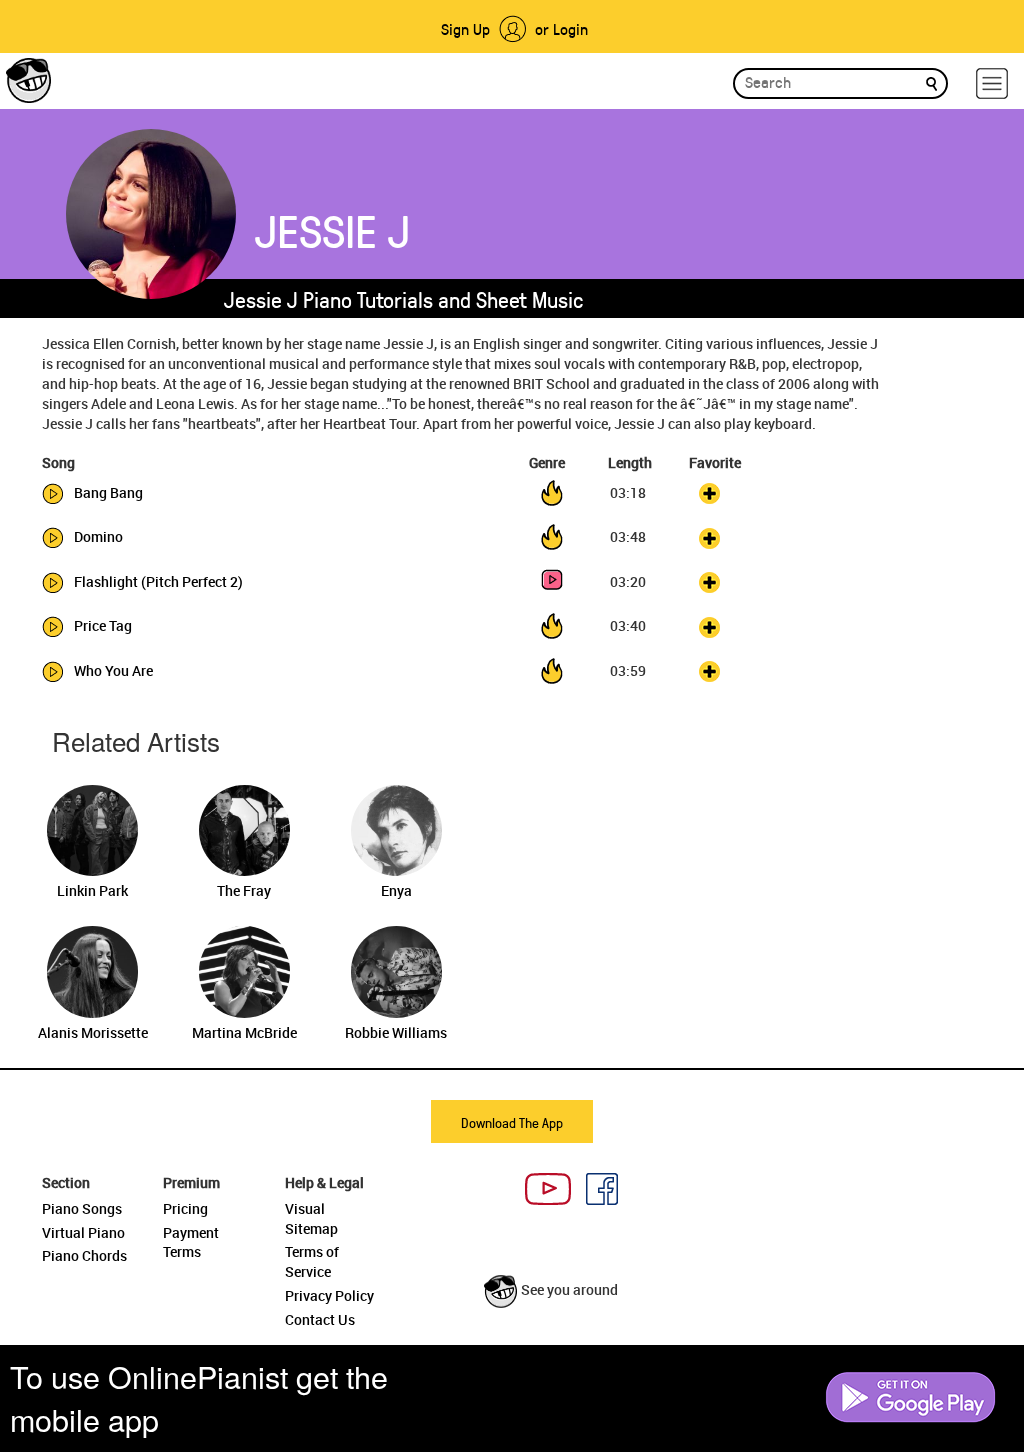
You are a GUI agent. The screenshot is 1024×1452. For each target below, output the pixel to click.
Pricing (185, 1208)
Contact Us (320, 1319)
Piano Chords (84, 1255)
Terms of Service (312, 1261)
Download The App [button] (512, 1122)
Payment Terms (191, 1242)
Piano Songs (82, 1208)
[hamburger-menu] (992, 83)
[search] (931, 82)
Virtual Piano (83, 1232)
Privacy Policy (329, 1295)
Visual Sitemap (311, 1218)
